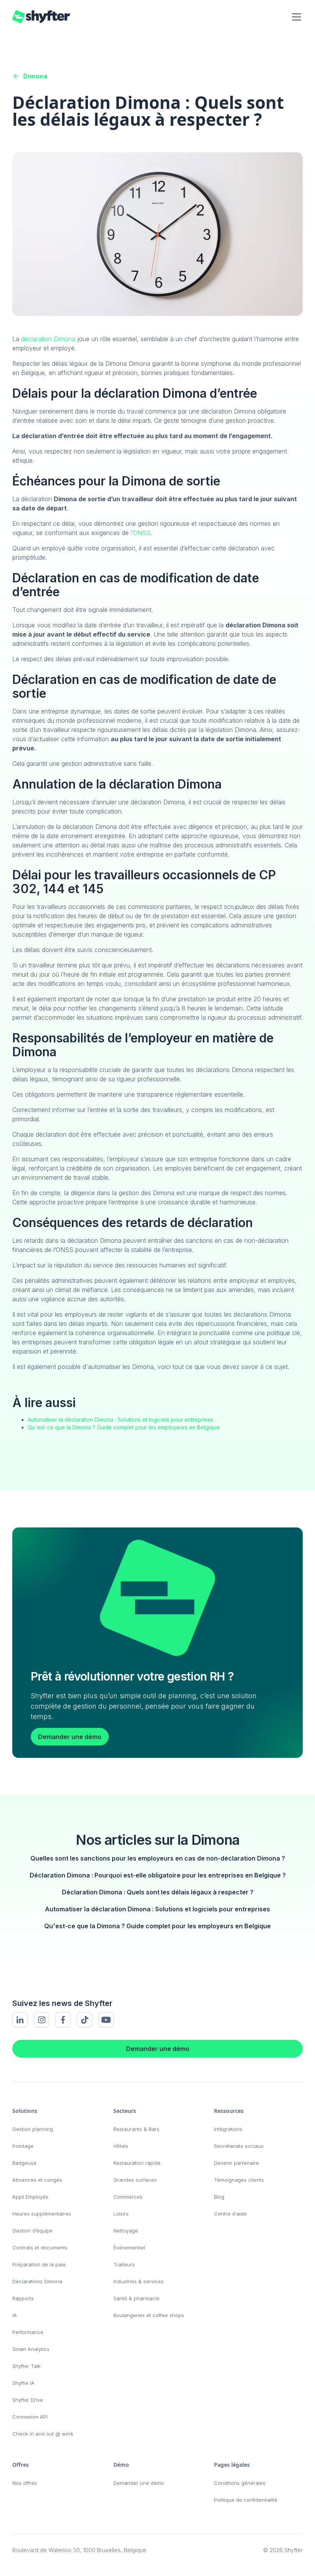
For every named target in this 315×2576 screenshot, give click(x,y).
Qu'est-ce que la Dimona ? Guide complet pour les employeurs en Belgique (124, 1427)
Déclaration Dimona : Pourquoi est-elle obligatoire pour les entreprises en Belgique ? (158, 1875)
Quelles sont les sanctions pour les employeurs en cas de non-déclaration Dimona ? (158, 1858)
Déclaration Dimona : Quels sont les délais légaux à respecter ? (158, 1892)
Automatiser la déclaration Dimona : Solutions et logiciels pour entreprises (120, 1420)
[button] (295, 17)
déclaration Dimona (48, 339)
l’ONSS (141, 533)
